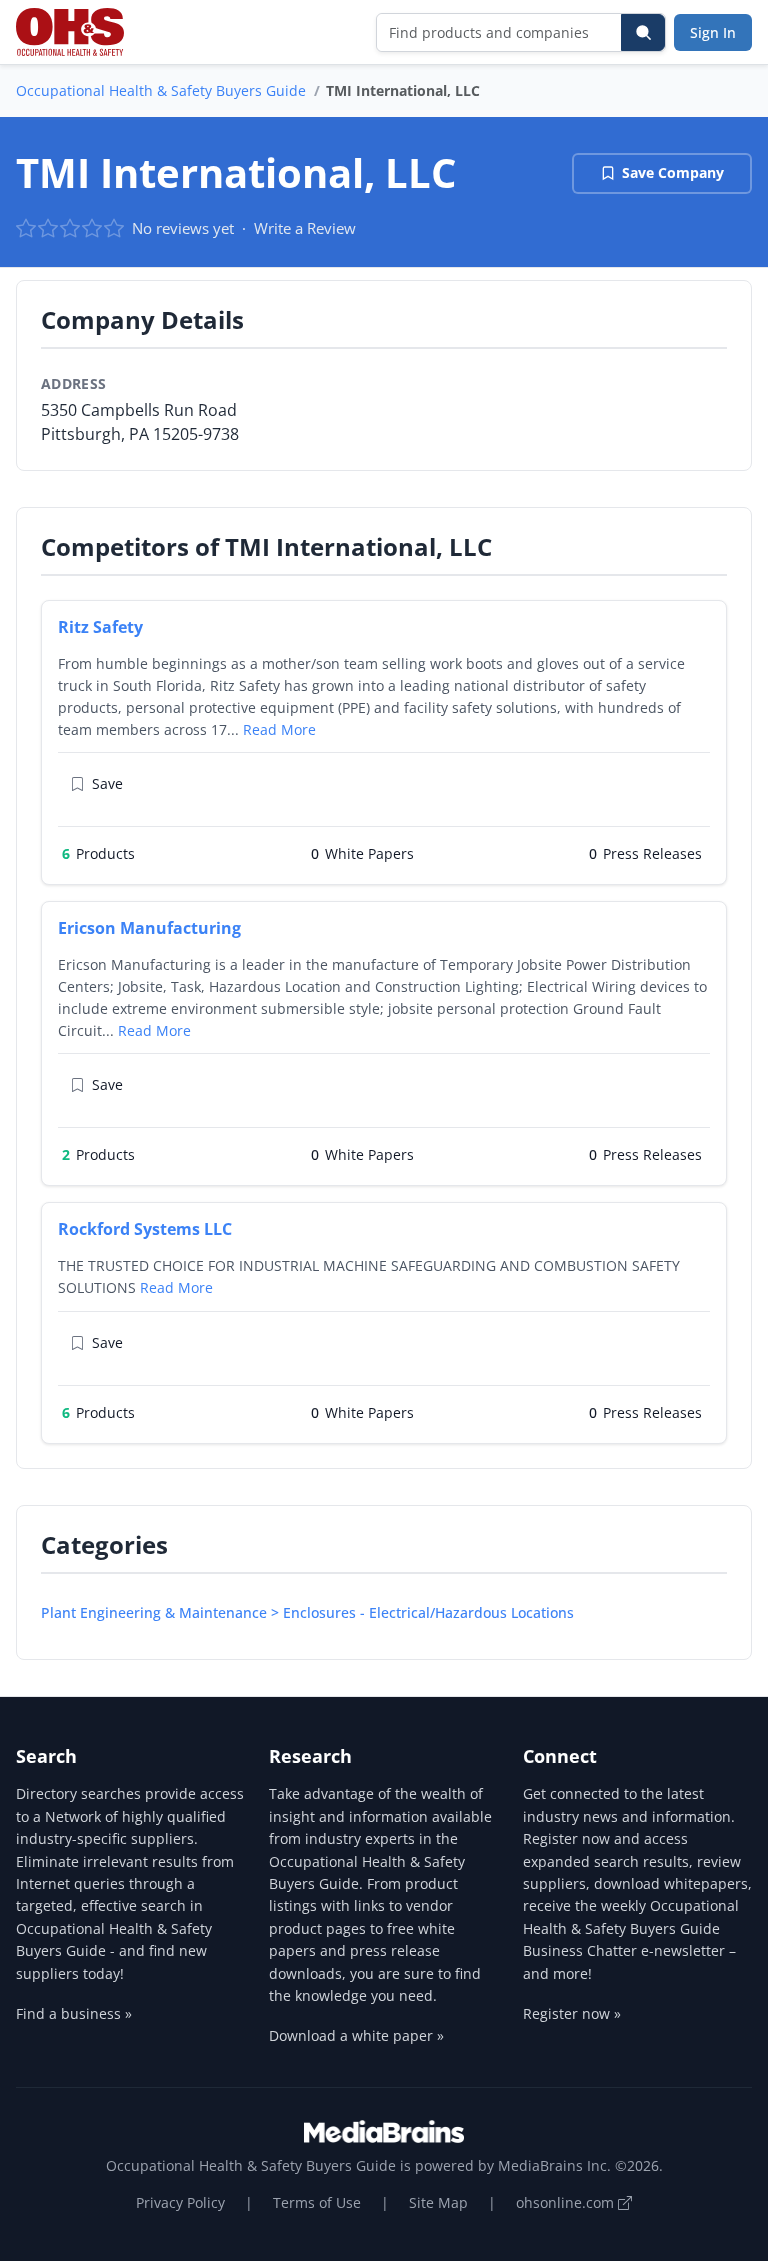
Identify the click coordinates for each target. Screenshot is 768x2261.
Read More (279, 729)
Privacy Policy (180, 2202)
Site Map (438, 2202)
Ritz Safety (100, 627)
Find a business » (74, 2013)
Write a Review (305, 228)
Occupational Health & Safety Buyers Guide (161, 90)
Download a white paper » (356, 2035)
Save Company (673, 172)
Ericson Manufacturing (149, 928)
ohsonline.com (567, 2202)
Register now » (572, 2013)
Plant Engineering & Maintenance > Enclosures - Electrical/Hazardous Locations (307, 1612)
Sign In (713, 32)
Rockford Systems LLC (145, 1229)
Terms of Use (317, 2202)
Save (107, 783)
